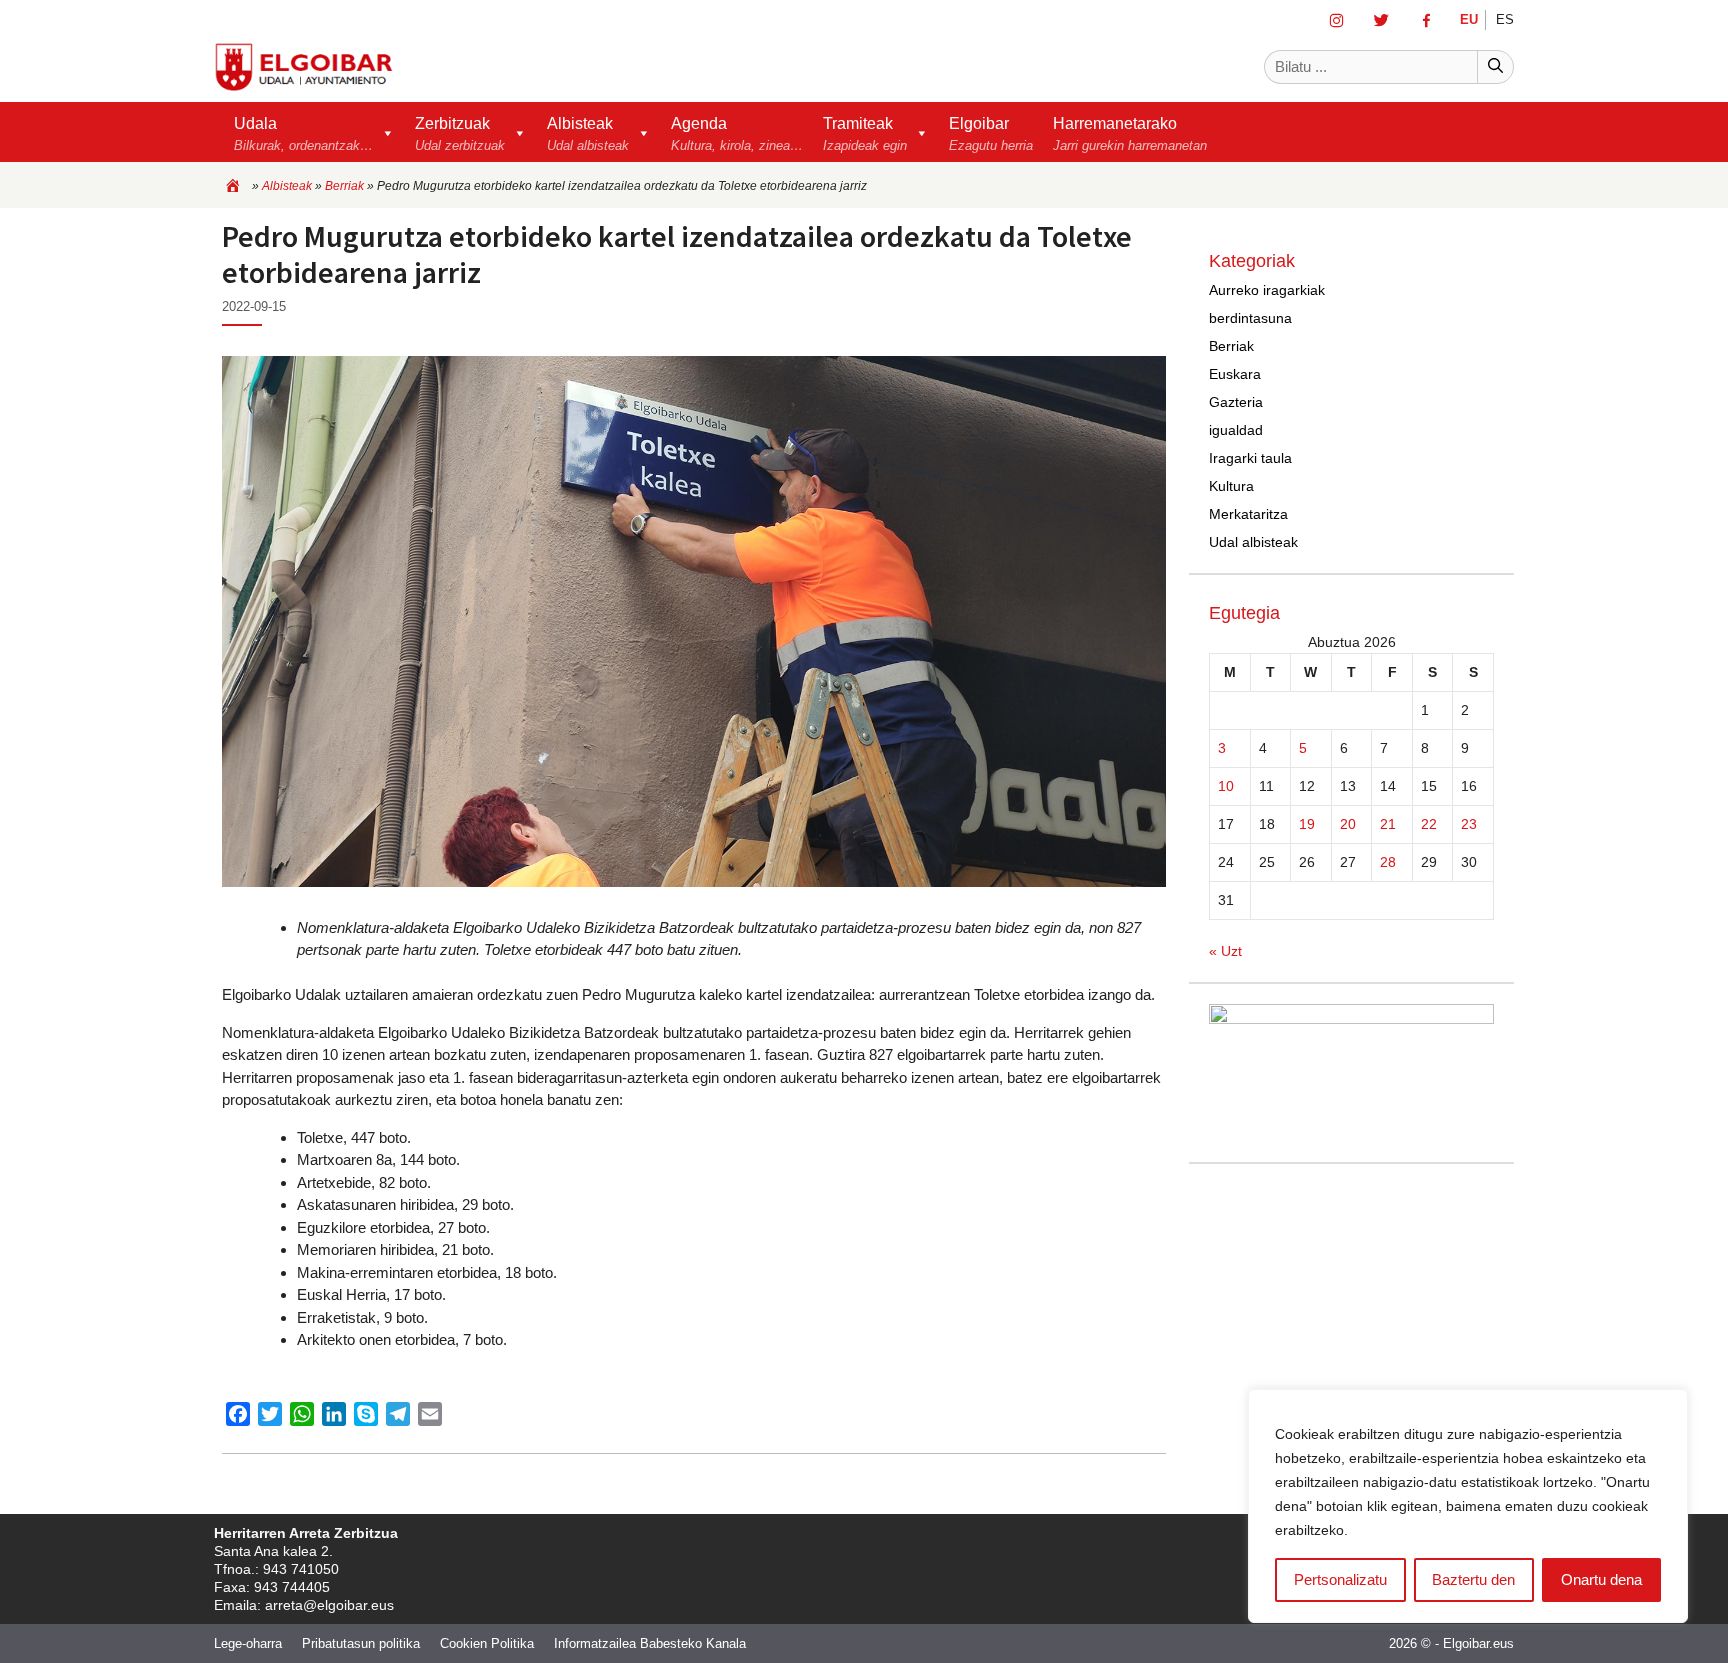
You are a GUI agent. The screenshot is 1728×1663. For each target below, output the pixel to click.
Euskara (1235, 374)
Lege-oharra (248, 1643)
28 (1388, 862)
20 (1348, 824)
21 (1388, 824)
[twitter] (1385, 19)
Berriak (344, 186)
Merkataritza (1248, 514)
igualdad (1236, 430)
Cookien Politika (487, 1643)
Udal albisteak (1253, 542)
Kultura (1231, 486)
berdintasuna (1250, 318)
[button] (876, 132)
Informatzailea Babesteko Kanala (650, 1643)
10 (1226, 786)
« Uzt (1225, 951)
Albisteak (287, 186)
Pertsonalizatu (1340, 1579)
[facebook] (1430, 19)
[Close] (1667, 1406)
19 (1307, 824)
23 (1469, 824)
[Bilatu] (1495, 67)
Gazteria (1236, 402)
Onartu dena (1601, 1579)
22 (1429, 824)
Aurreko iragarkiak (1267, 290)
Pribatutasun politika (361, 1643)
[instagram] (1340, 19)
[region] (1468, 1506)
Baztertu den (1473, 1579)
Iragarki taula (1250, 458)
